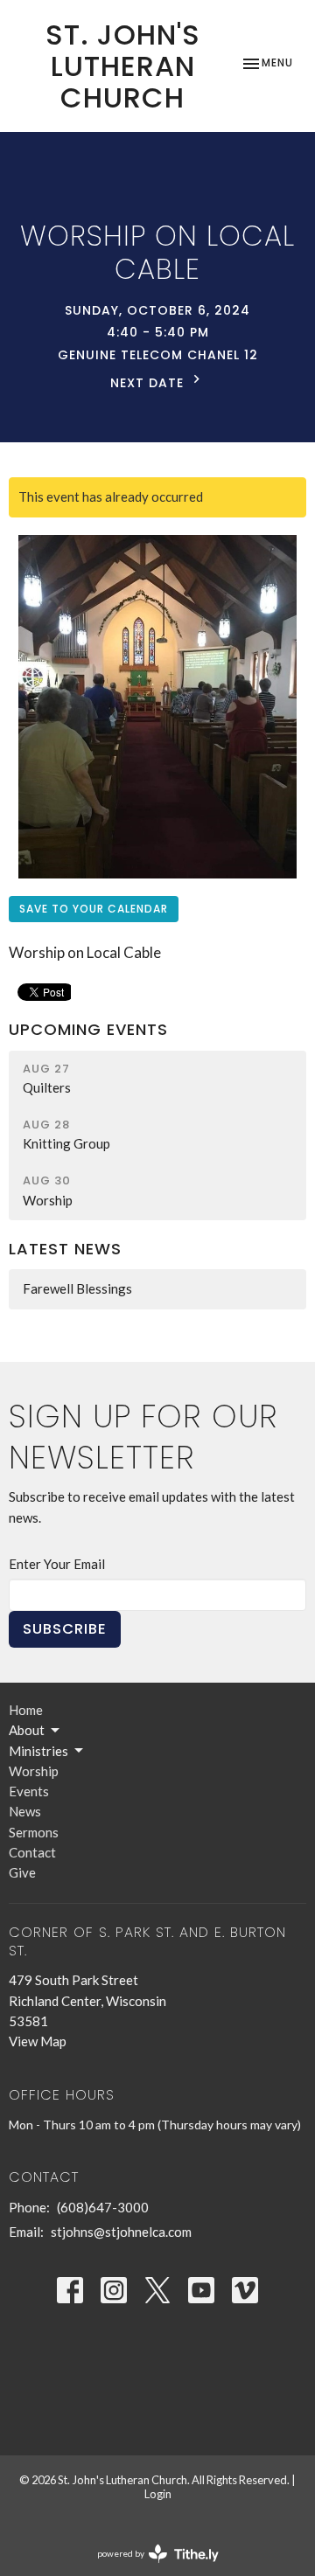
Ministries (38, 1751)
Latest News (65, 1249)
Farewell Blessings (77, 1288)
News (25, 1811)
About (27, 1730)
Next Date (149, 383)
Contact (32, 1852)
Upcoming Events (88, 1029)
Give (22, 1872)
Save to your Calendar (94, 909)
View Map (38, 2041)
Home (26, 1710)
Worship (34, 1771)
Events (29, 1791)
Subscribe (65, 1629)
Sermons (34, 1832)
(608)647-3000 (103, 2207)
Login (158, 2494)
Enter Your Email (57, 1564)
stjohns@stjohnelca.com (121, 2232)
